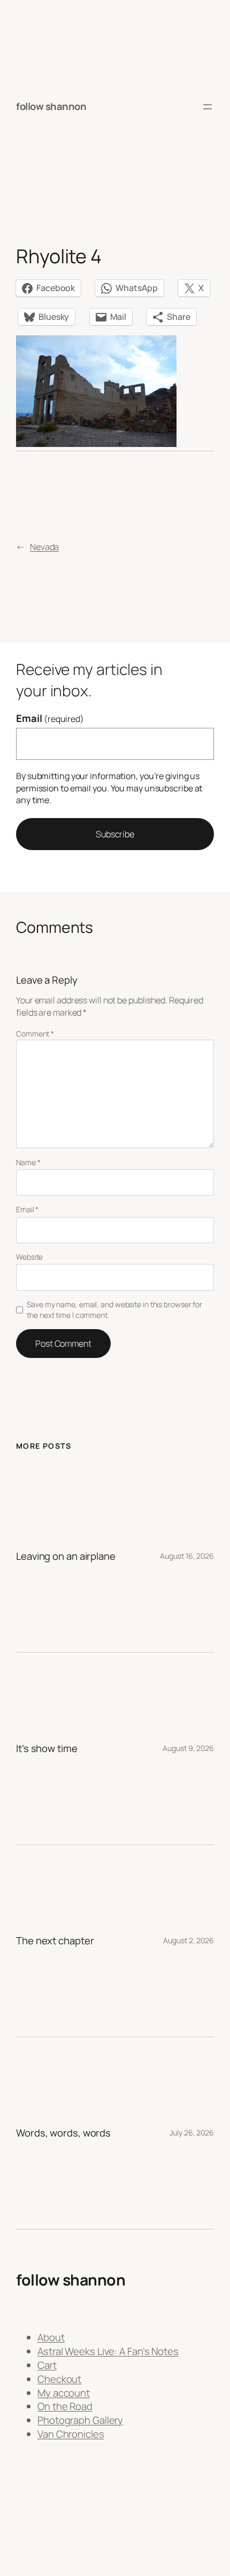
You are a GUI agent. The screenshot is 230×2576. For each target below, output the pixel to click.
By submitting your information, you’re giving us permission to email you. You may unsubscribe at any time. (109, 788)
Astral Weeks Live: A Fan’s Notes (108, 2351)
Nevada (44, 547)
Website (29, 1257)
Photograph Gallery (80, 2420)
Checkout (59, 2379)
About (51, 2337)
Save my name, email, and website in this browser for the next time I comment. (114, 1310)
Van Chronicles (71, 2434)
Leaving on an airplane (66, 1556)
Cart (47, 2365)
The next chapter (55, 1941)
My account (64, 2393)
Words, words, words (63, 2133)
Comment (35, 1034)
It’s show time (47, 1749)
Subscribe (115, 834)
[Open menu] (208, 107)
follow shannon (51, 106)
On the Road (65, 2406)
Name (28, 1162)
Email (50, 718)
